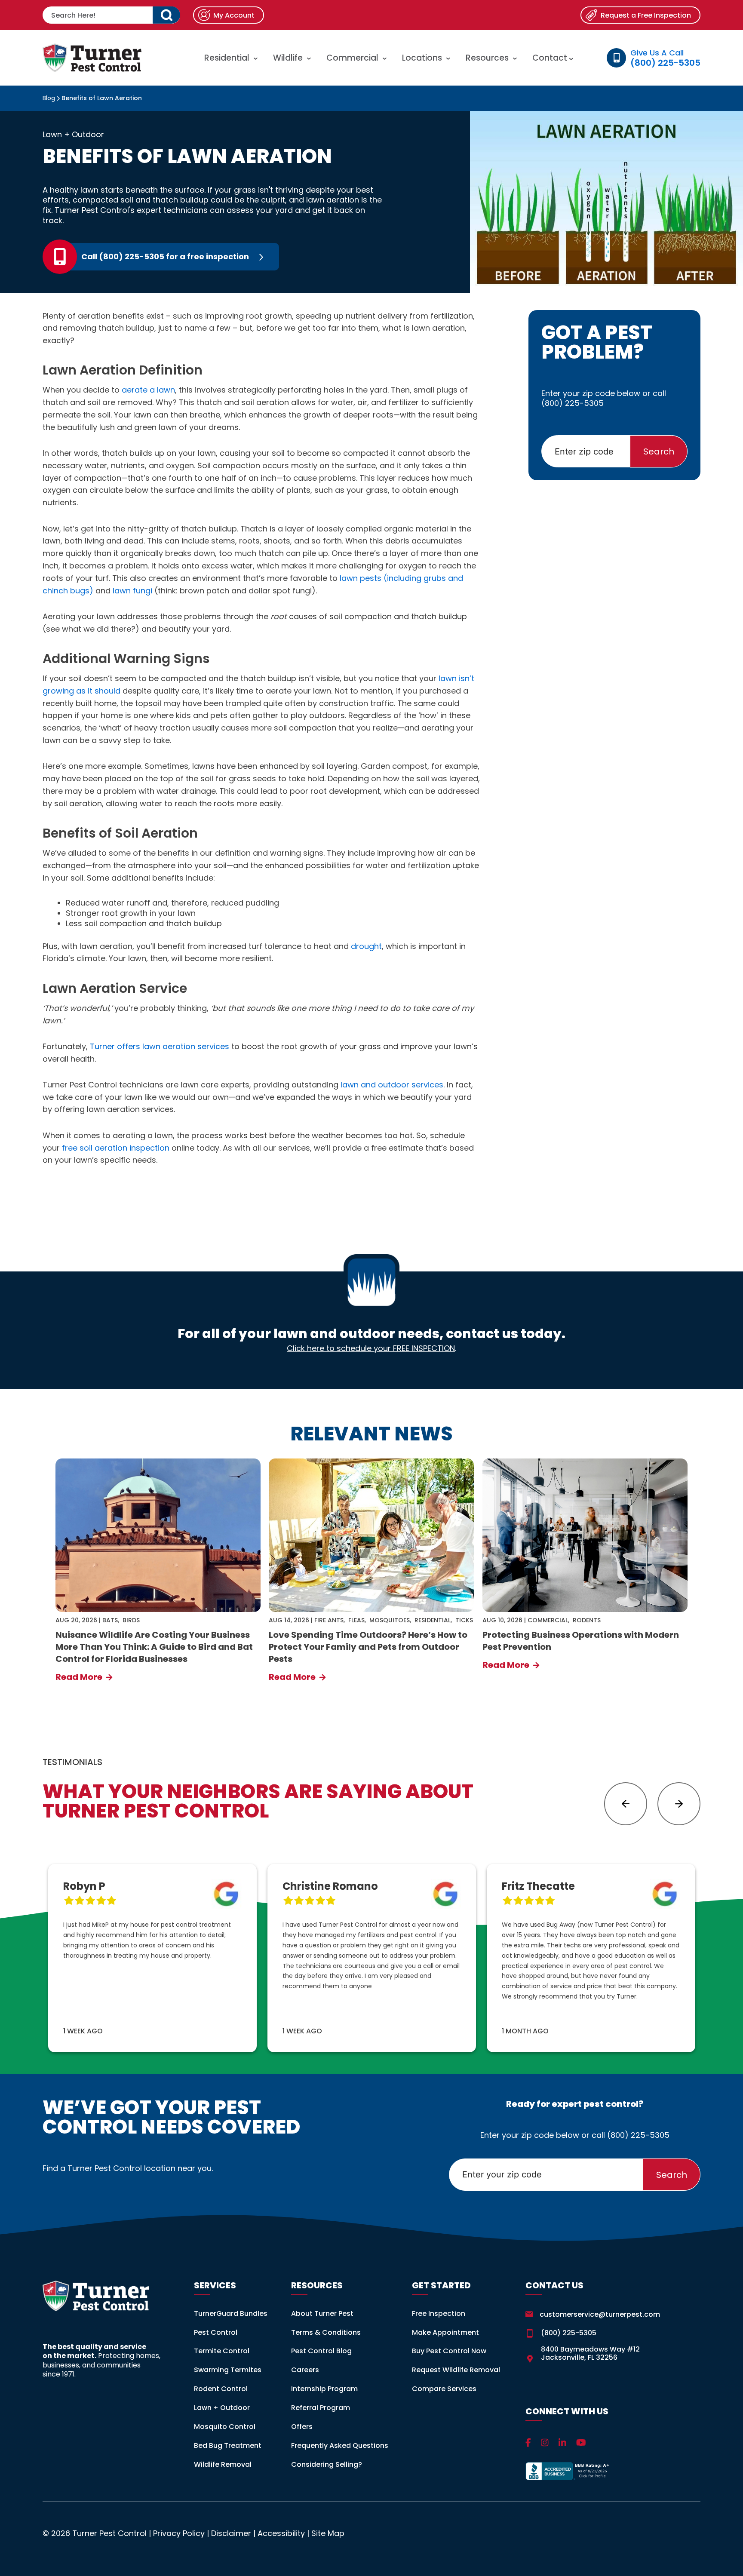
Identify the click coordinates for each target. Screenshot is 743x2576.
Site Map (328, 2533)
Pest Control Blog (321, 2351)
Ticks (464, 1620)
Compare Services (444, 2389)
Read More (80, 1677)
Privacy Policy (179, 2533)
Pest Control (216, 2332)
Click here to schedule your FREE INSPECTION (371, 1348)
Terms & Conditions (326, 2332)
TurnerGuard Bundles (231, 2313)
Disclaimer (231, 2533)
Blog (49, 98)
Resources (487, 58)
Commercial (352, 58)
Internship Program (324, 2389)
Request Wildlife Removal (456, 2370)
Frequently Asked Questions (340, 2446)
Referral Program (321, 2408)
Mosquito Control (225, 2427)
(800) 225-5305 (573, 403)
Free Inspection (439, 2313)
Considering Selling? (327, 2464)
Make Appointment (445, 2332)
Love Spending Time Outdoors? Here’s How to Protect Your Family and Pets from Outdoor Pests (368, 1647)
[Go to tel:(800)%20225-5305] (213, 257)
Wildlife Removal (223, 2464)
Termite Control (222, 2351)
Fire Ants (329, 1620)
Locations (422, 58)
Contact (551, 58)
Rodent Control (221, 2389)
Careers (305, 2370)
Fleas (356, 1620)
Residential (227, 58)
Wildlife (288, 58)
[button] (166, 15)
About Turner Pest (322, 2313)
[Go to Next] (679, 1804)
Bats (110, 1620)
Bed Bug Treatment (228, 2446)
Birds (131, 1620)
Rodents (587, 1620)
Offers (302, 2427)
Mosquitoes (390, 1620)
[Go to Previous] (626, 1804)
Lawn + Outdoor (73, 135)
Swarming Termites (228, 2370)
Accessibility (281, 2533)
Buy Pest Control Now (449, 2351)
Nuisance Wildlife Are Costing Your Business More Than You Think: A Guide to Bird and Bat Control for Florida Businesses (154, 1647)
